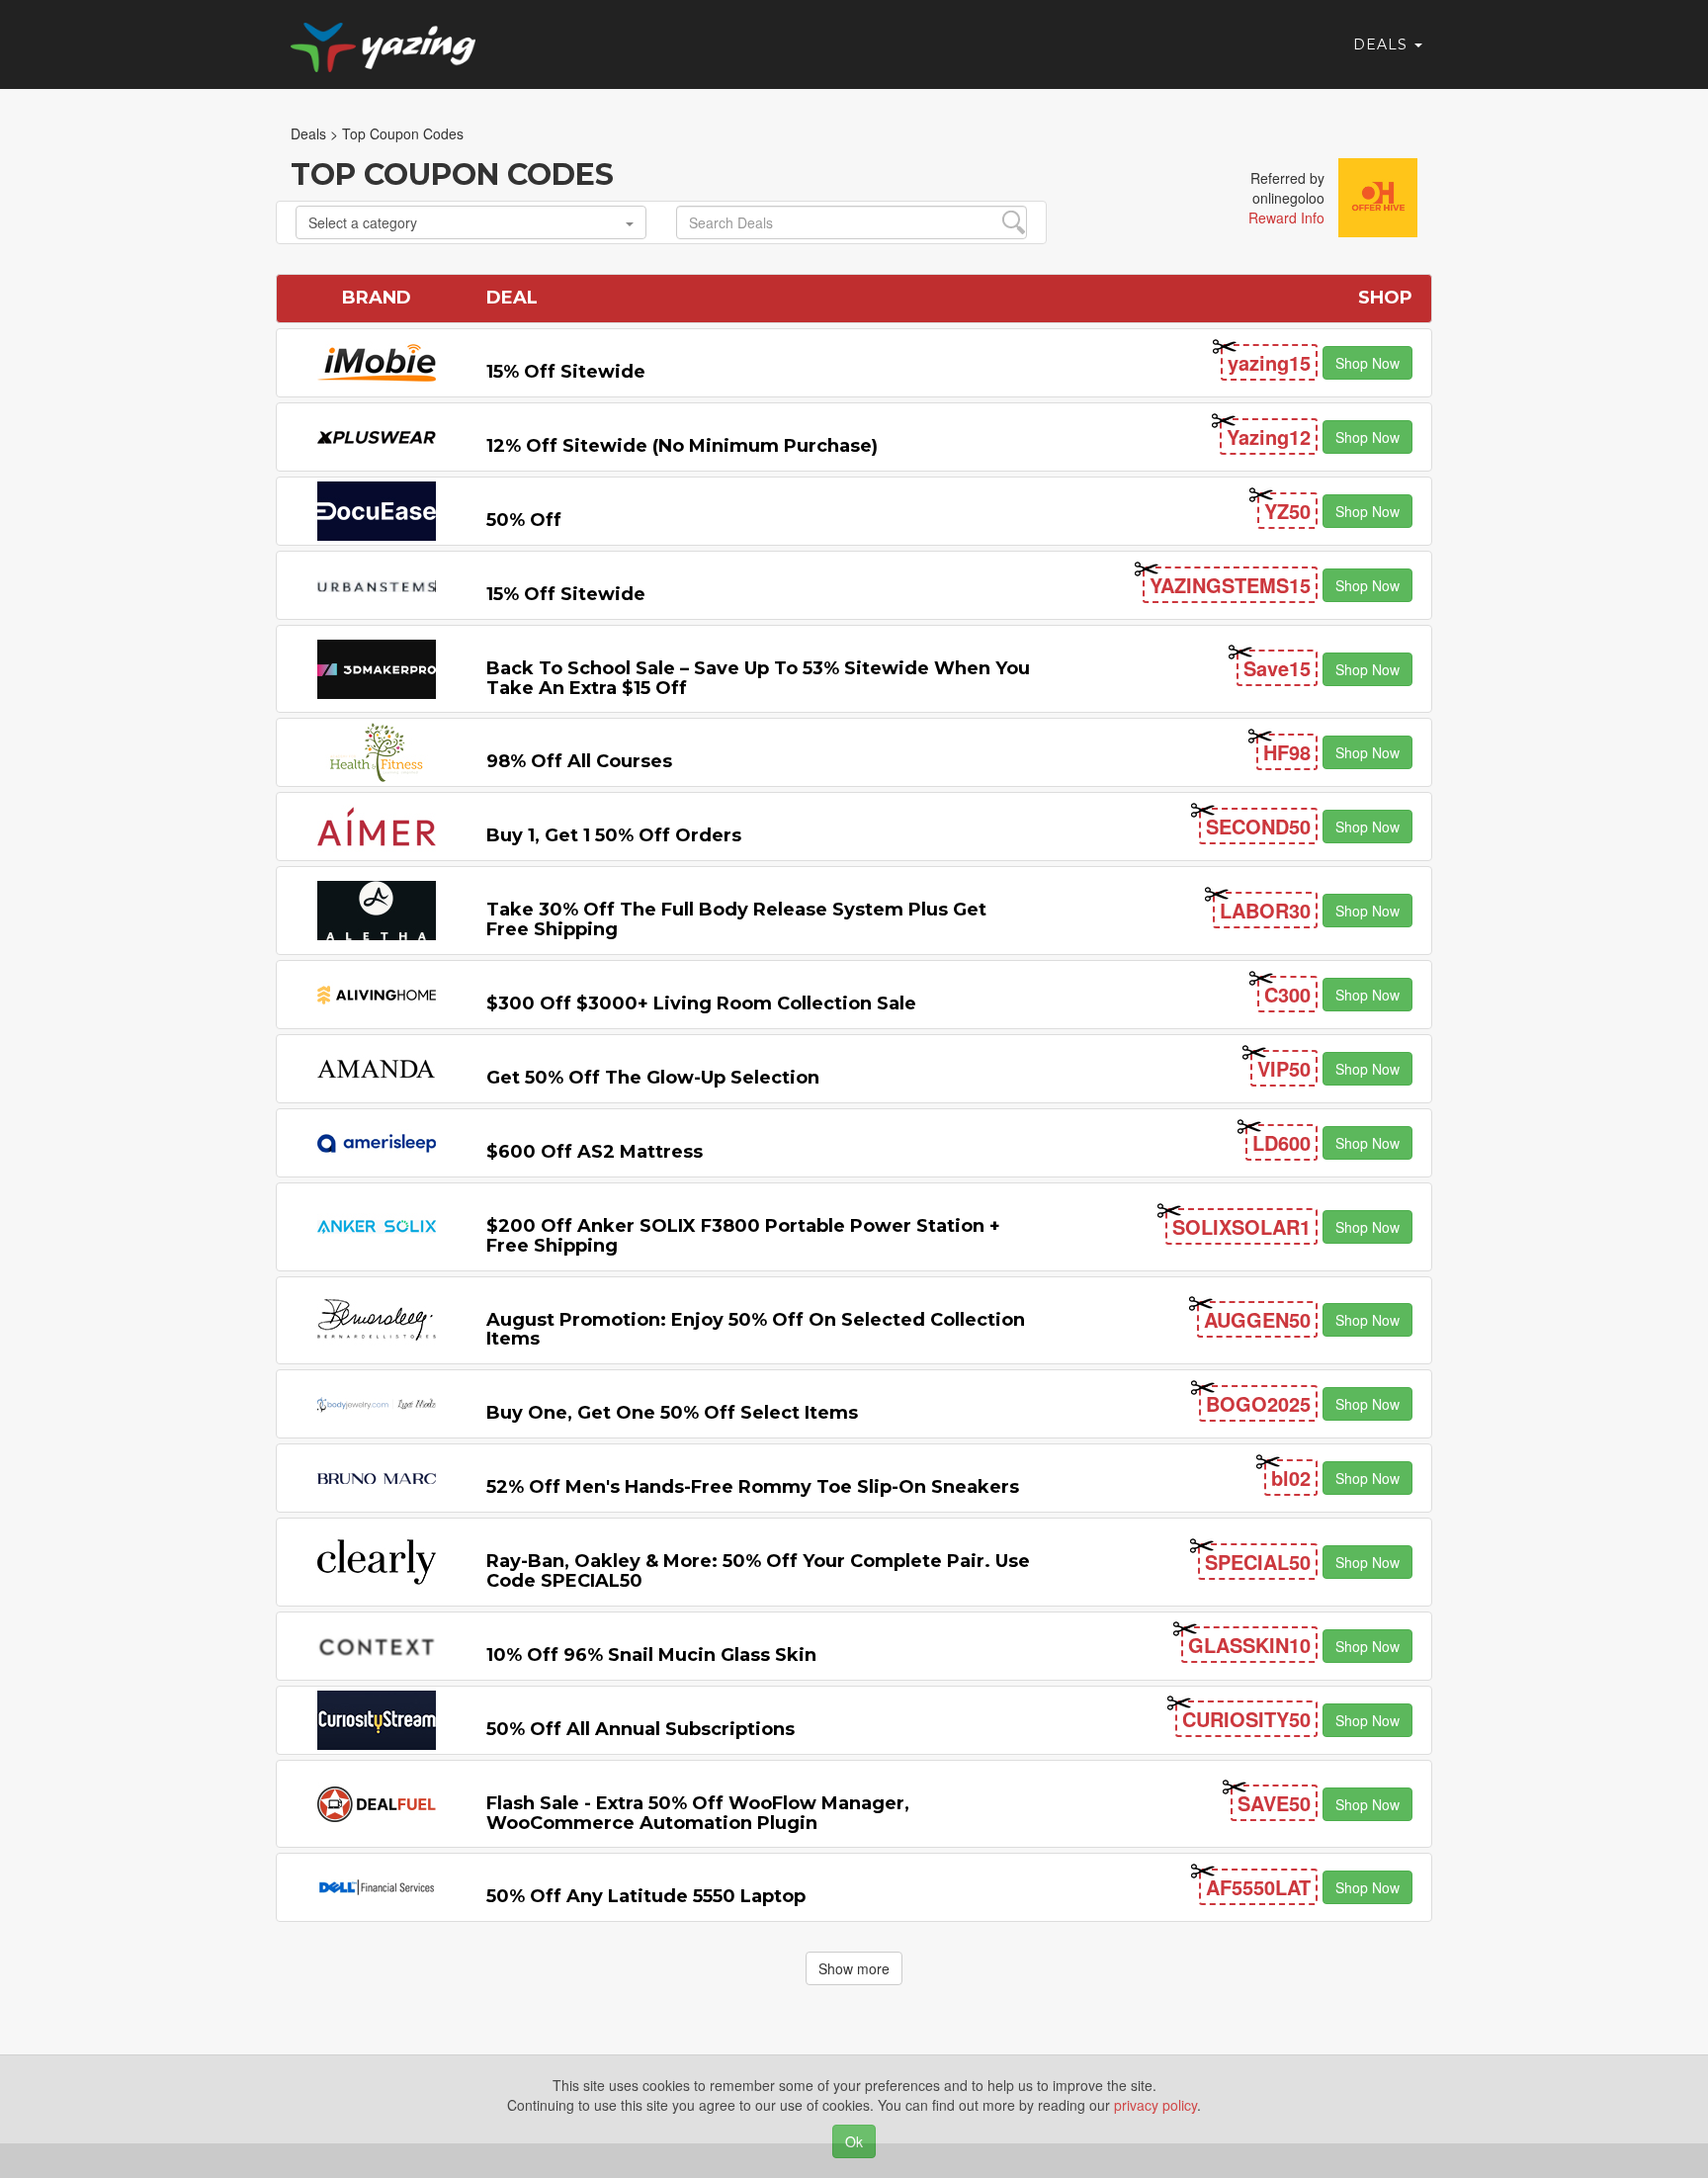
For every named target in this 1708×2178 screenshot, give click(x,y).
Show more (854, 1968)
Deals (1383, 44)
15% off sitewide (566, 372)
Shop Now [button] (1367, 363)
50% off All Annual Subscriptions (640, 1729)
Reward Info (1286, 218)
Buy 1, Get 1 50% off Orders (614, 835)
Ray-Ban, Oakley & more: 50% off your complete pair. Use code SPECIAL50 (758, 1571)
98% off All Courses (579, 761)
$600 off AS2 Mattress (595, 1152)
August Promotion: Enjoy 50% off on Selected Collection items (756, 1330)
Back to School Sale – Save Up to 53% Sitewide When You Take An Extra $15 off (758, 678)
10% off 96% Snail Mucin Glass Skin (651, 1655)
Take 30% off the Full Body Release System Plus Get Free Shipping (736, 919)
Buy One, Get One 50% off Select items (672, 1413)
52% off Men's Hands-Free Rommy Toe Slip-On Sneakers (753, 1487)
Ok (854, 2141)
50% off (524, 520)
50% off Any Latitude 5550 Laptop (646, 1896)
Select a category (363, 222)
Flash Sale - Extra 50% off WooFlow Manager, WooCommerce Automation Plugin (698, 1813)
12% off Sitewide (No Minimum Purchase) (682, 446)
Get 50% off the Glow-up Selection (653, 1078)
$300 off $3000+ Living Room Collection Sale (701, 1003)
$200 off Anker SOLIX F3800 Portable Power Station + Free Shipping (743, 1236)
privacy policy (1155, 2105)
